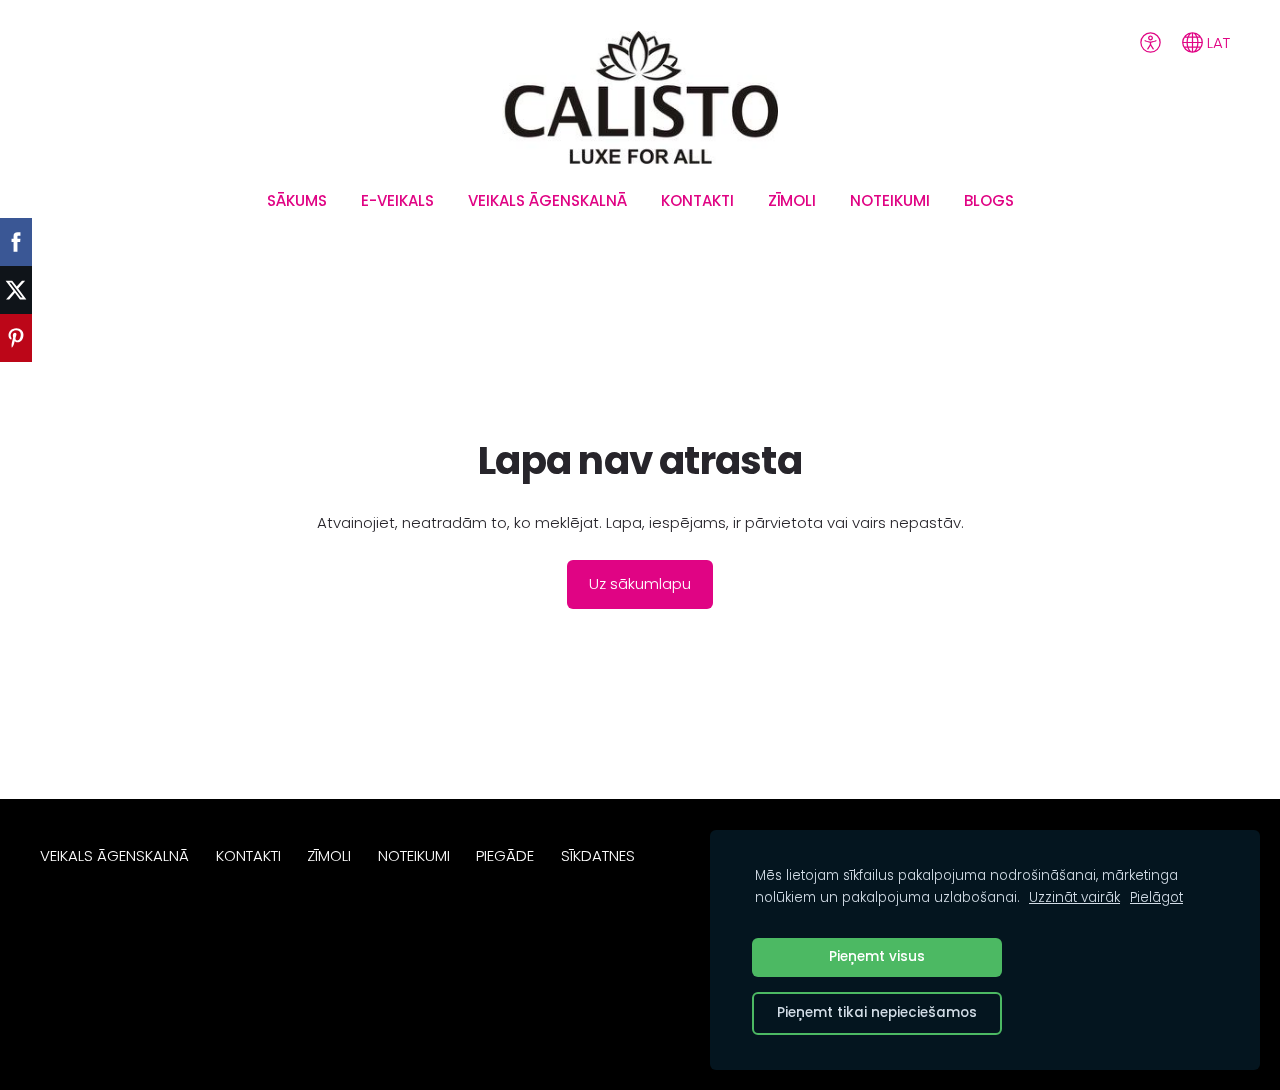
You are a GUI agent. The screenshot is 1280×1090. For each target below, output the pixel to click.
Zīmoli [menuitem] (792, 200)
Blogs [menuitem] (989, 200)
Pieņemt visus (877, 956)
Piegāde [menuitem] (505, 855)
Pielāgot (1156, 897)
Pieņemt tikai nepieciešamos (877, 1012)
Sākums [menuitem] (297, 200)
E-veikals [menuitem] (397, 200)
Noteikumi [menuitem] (890, 200)
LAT (1216, 42)
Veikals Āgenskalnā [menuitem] (547, 200)
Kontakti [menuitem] (697, 200)
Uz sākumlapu (640, 583)
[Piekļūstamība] (1150, 42)
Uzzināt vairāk (1074, 897)
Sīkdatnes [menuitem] (598, 855)
